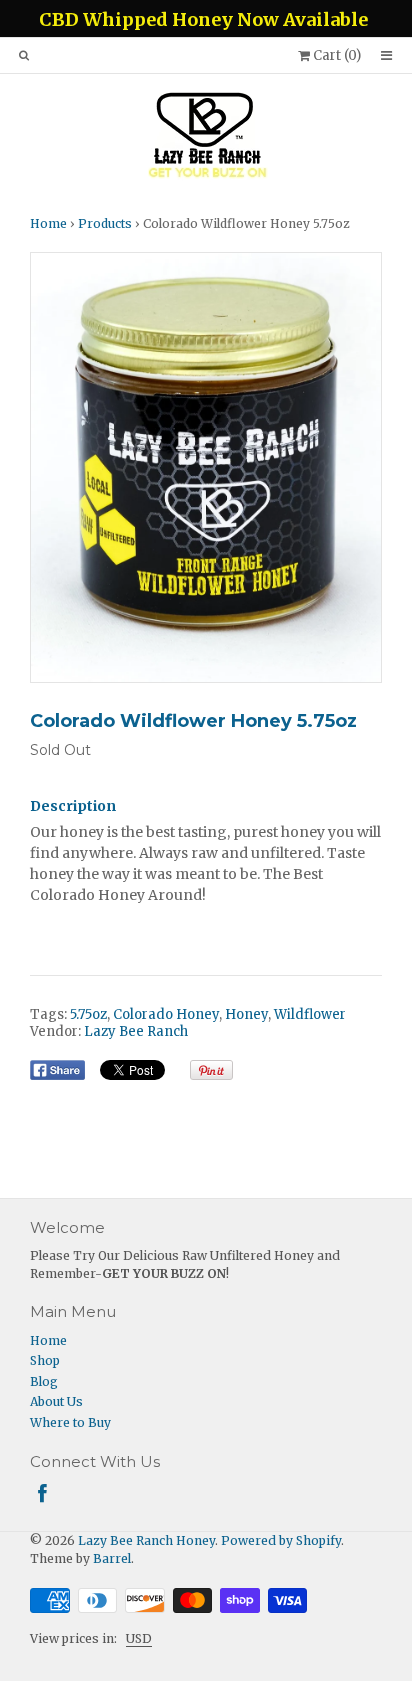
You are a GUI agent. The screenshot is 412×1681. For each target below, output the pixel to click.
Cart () (335, 55)
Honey (246, 1014)
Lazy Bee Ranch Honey (146, 1540)
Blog (44, 1381)
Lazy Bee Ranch (136, 1031)
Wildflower (310, 1014)
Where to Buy (70, 1422)
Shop (45, 1360)
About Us (56, 1401)
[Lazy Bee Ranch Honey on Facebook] (42, 1493)
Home (48, 223)
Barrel (112, 1558)
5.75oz (88, 1014)
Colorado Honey (166, 1014)
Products (105, 223)
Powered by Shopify (281, 1540)
